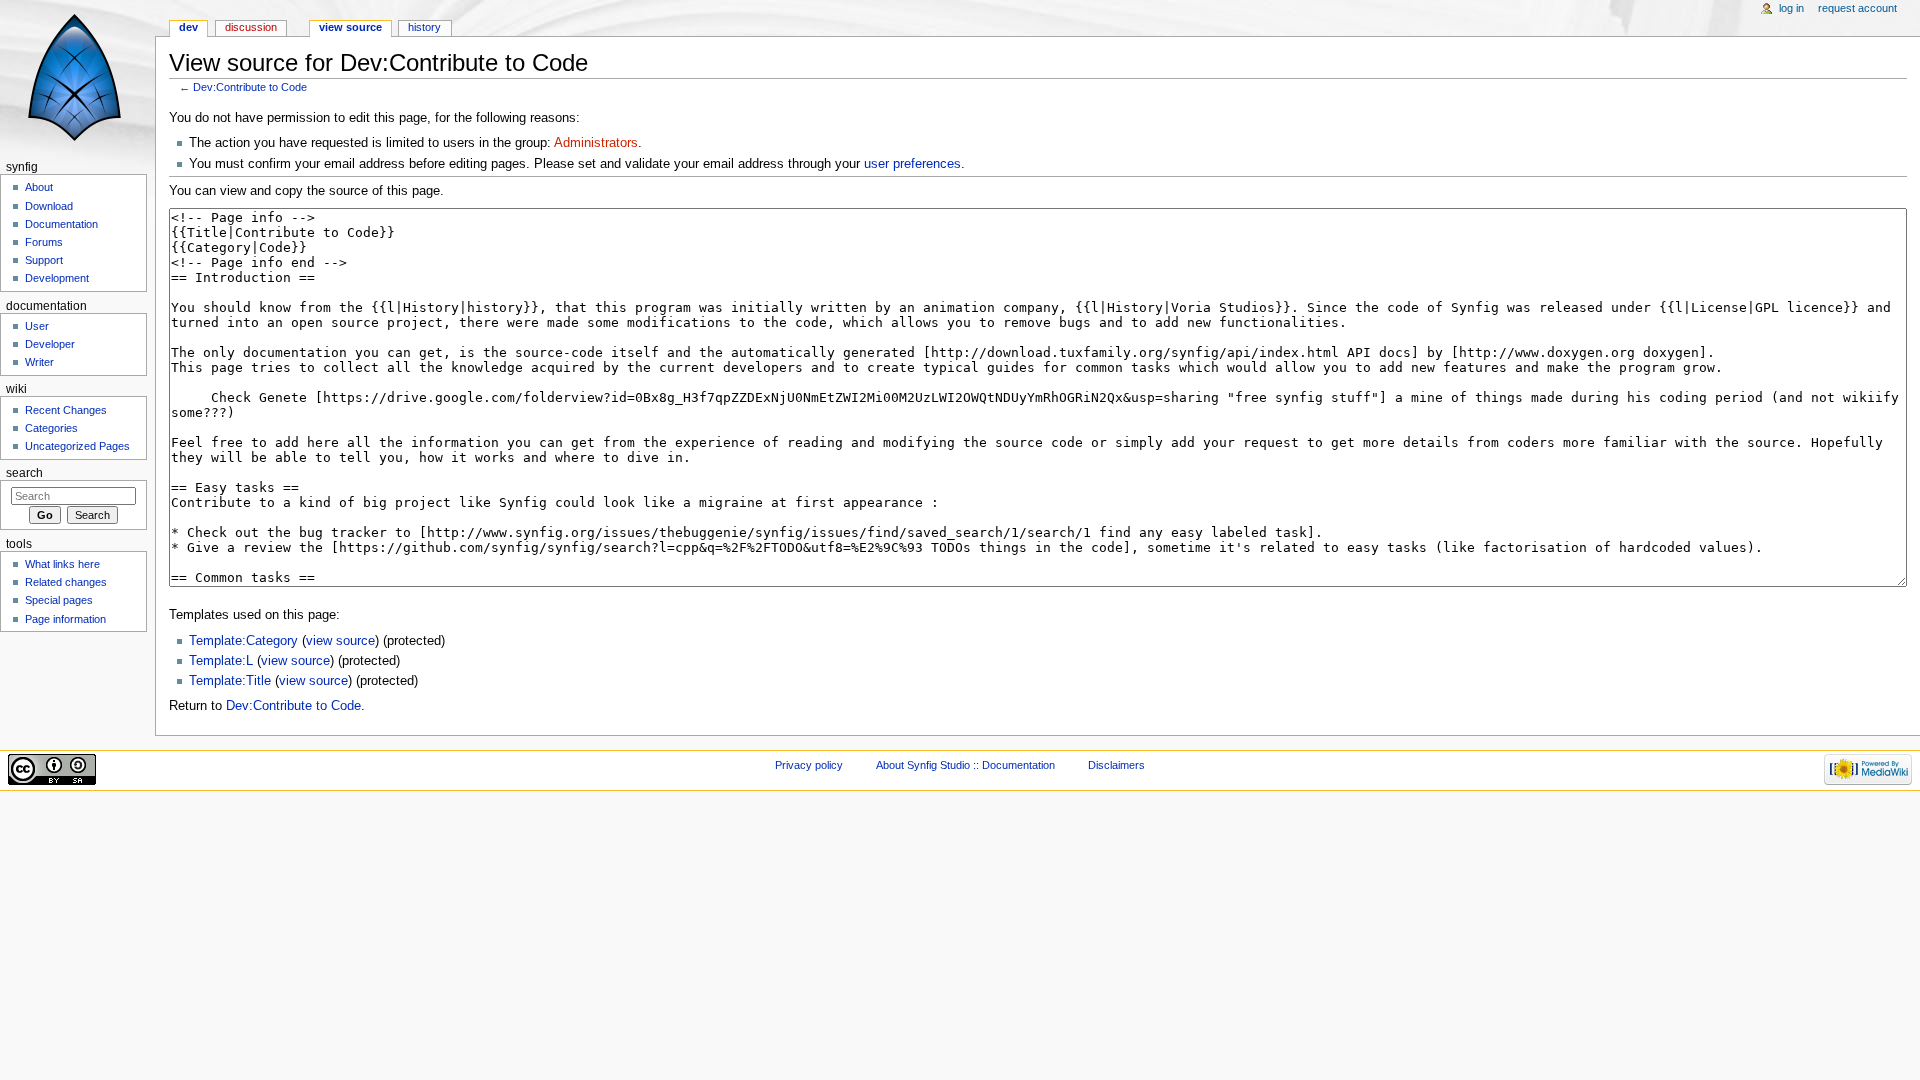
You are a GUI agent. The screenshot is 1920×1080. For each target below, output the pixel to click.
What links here (62, 564)
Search (24, 473)
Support (44, 260)
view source (340, 641)
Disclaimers (1116, 765)
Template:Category (243, 641)
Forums (44, 242)
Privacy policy (809, 765)
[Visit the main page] (77, 77)
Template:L (221, 661)
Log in (1791, 8)
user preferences (912, 164)
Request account (1857, 8)
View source (350, 27)
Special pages (59, 600)
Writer (39, 362)
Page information (65, 619)
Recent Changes (66, 410)
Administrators (596, 143)
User (37, 326)
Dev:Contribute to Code (250, 87)
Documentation (61, 224)
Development (57, 278)
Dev (188, 27)
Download (49, 206)
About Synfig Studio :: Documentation (965, 765)
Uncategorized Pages (77, 446)
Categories (51, 428)
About (39, 187)
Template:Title (230, 681)
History (424, 27)
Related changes (66, 582)
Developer (50, 344)
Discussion (251, 27)
